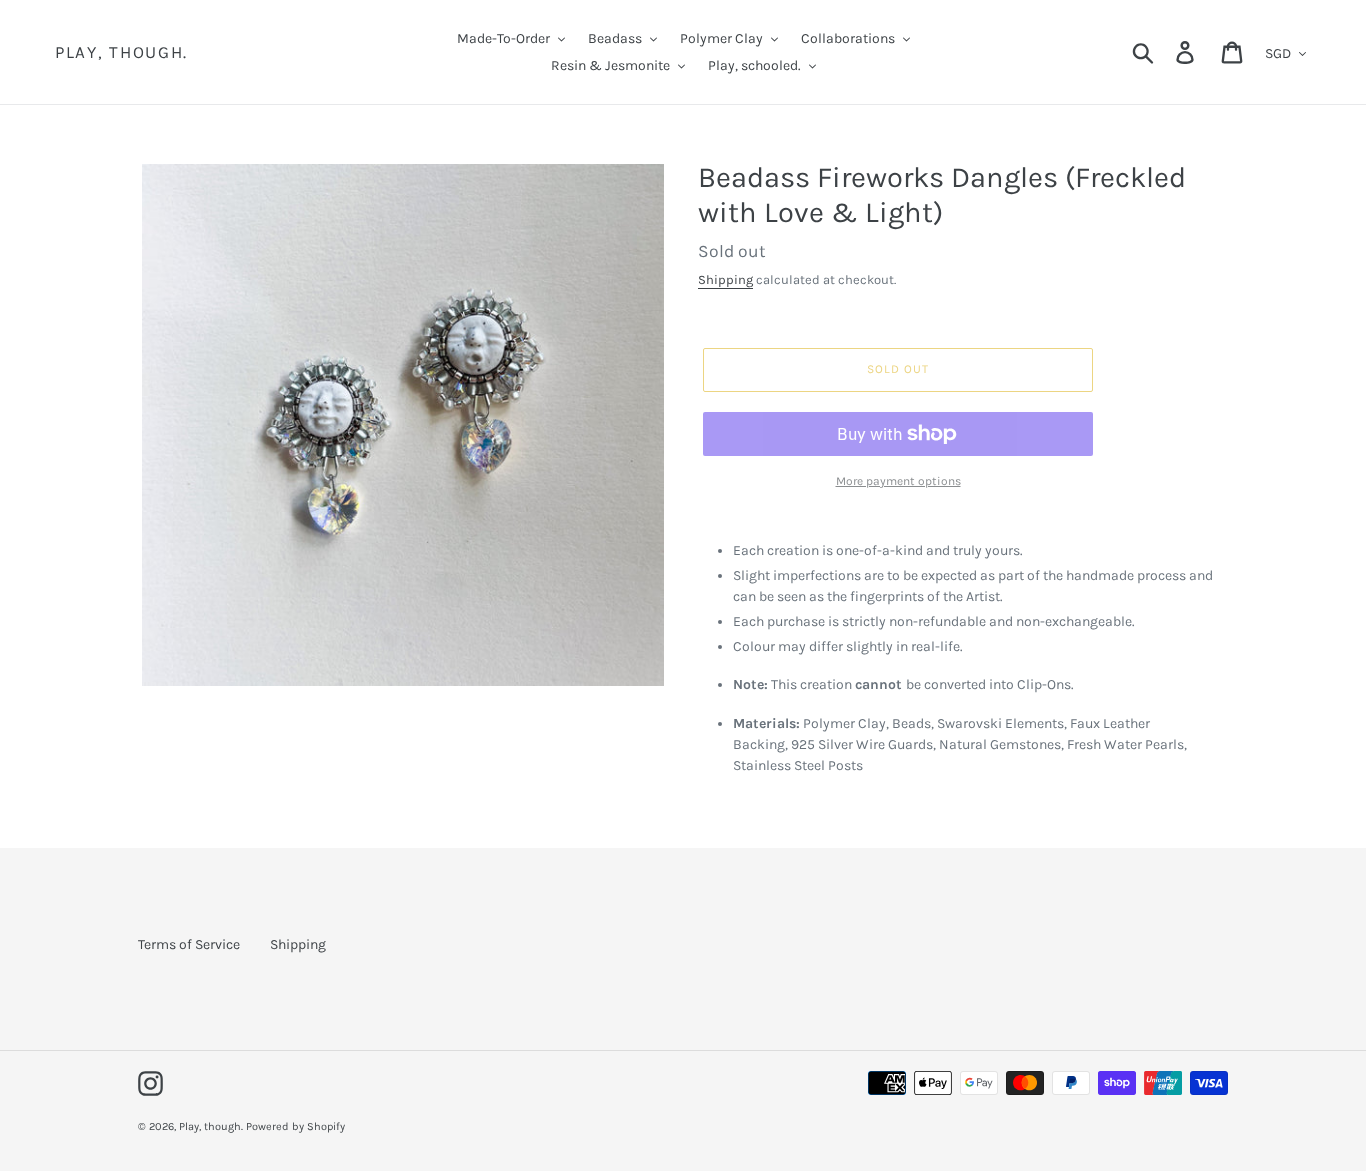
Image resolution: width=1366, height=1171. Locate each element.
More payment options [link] (898, 481)
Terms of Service (189, 944)
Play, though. (121, 52)
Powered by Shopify (295, 1126)
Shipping (725, 279)
